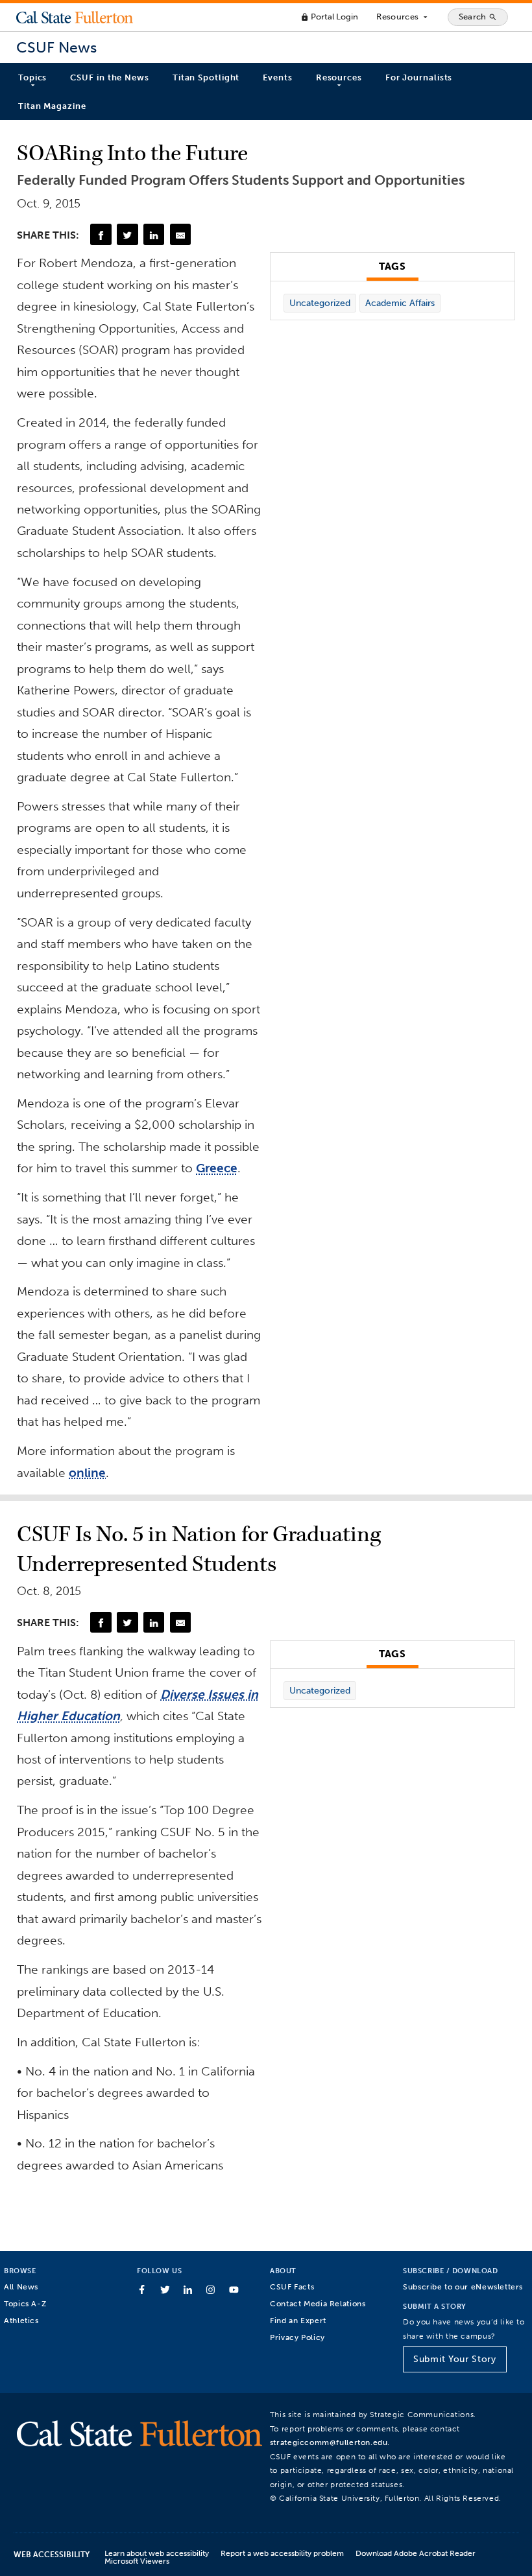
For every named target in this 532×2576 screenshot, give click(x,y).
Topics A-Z (25, 2303)
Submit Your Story (454, 2359)
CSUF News (56, 48)
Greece (217, 1168)
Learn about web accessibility (157, 2553)
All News (21, 2286)
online (87, 1473)
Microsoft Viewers (137, 2561)
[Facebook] (101, 234)
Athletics (21, 2320)
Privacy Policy (297, 2337)
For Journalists (419, 77)
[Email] (180, 234)
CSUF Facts (292, 2286)
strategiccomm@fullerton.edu (329, 2442)
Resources (403, 17)
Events (277, 77)
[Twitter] (127, 234)
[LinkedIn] (154, 234)
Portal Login (329, 17)
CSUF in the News (109, 77)
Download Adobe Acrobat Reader (416, 2553)
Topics (32, 77)
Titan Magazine (52, 106)
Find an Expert (298, 2320)
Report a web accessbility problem (282, 2553)
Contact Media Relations (318, 2303)
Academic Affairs (400, 303)
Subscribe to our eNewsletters (463, 2286)
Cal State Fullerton (75, 17)
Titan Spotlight (206, 77)
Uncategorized (320, 303)
